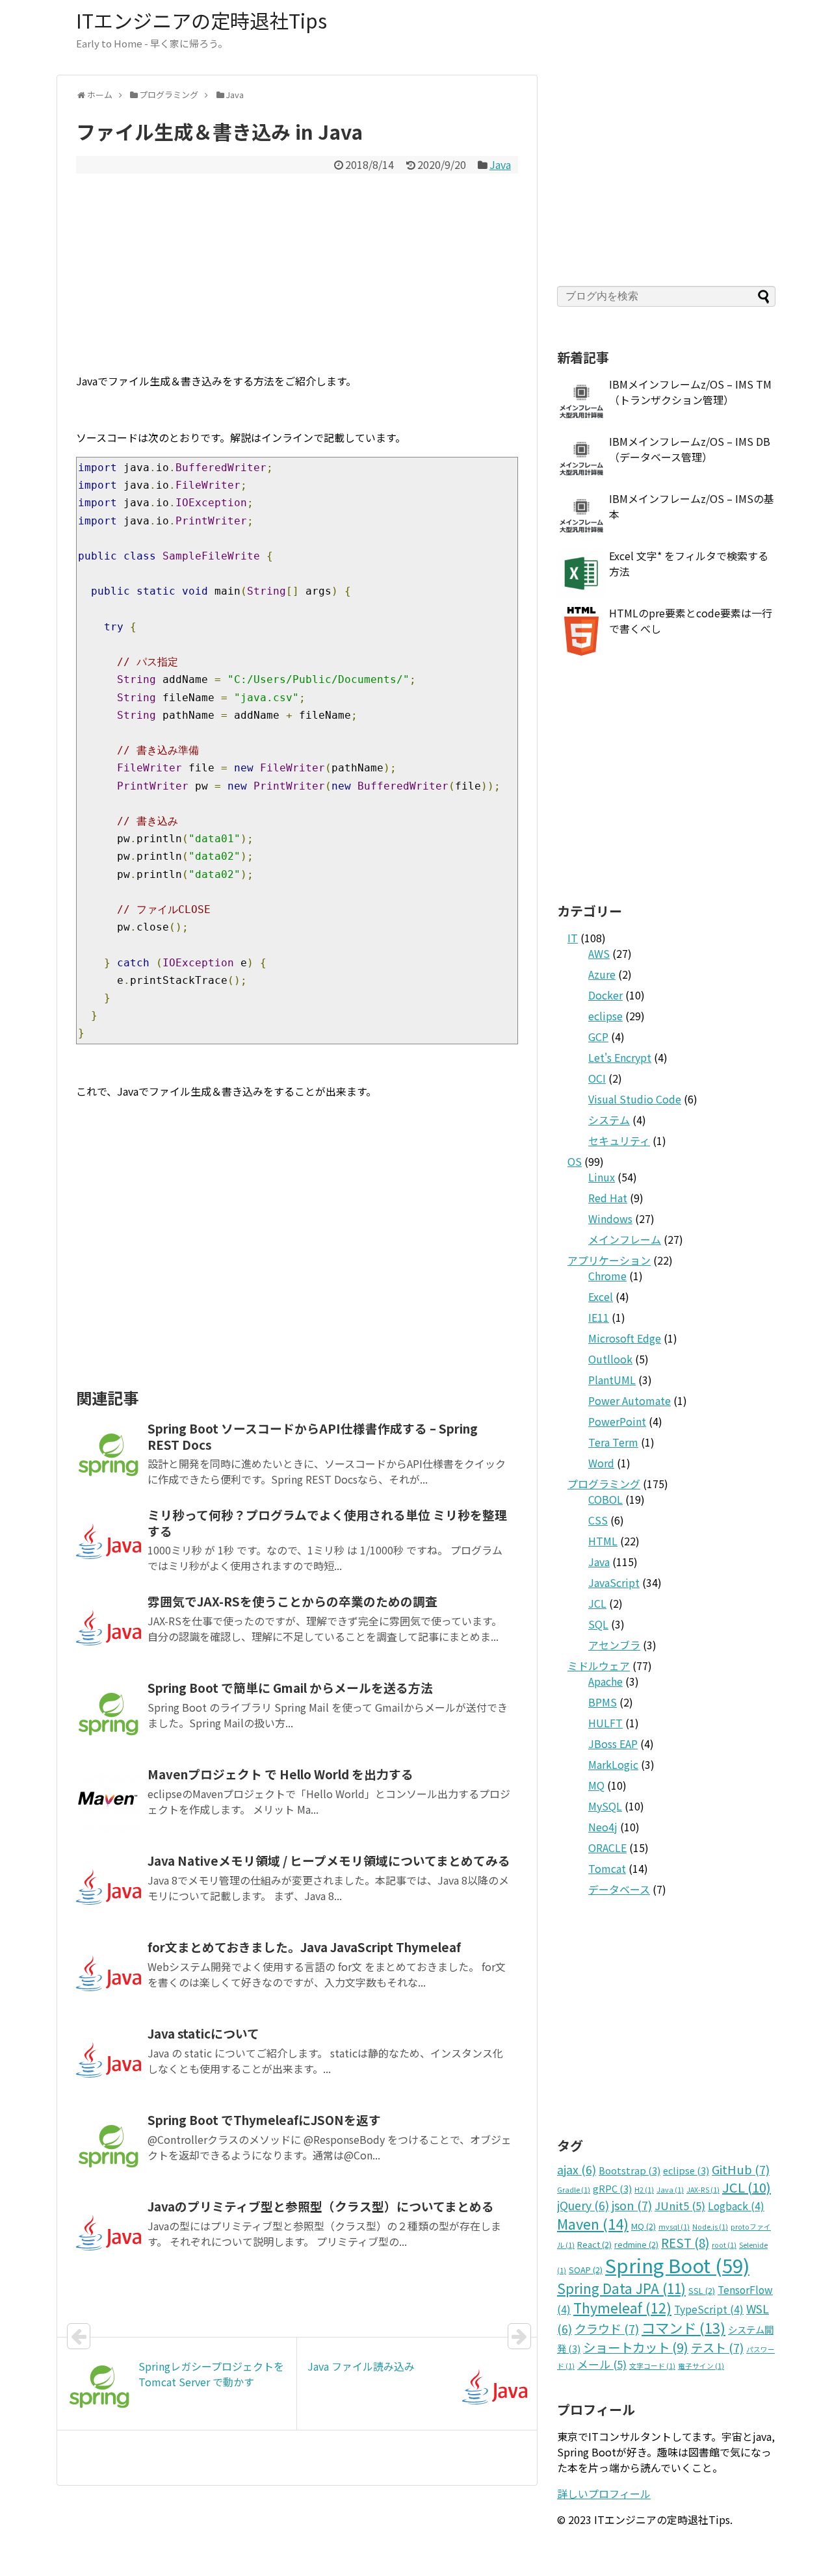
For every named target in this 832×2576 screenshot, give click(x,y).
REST (685, 2242)
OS (575, 1161)
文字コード (652, 2366)
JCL (597, 1603)
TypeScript (709, 2309)
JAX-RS (703, 2190)
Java (500, 164)
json (632, 2205)
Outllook (610, 1359)
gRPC (612, 2188)
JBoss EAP (613, 1744)
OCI (597, 1078)
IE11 (599, 1317)
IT (573, 938)
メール (602, 2364)
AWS (599, 953)
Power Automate (630, 1400)
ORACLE (607, 1848)
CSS (598, 1520)
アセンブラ (614, 1645)
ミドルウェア (599, 1666)
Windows (610, 1218)
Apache (605, 1681)
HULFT (605, 1723)
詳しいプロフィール (604, 2493)
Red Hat (608, 1198)
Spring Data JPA (621, 2288)
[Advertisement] (297, 271)
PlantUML (612, 1380)
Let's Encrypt (620, 1057)
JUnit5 (680, 2206)
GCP (598, 1037)
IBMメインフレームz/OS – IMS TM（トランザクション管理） (690, 392)
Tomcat (607, 1868)
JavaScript (614, 1582)
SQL (598, 1624)
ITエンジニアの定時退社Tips (201, 20)
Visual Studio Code (635, 1099)
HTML (603, 1541)
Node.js (710, 2227)
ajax (577, 2170)
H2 (644, 2190)
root (724, 2245)
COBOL (605, 1499)
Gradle (574, 2190)
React (594, 2244)
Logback (736, 2206)
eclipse (605, 1016)
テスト (717, 2347)
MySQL (605, 1806)
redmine (636, 2244)
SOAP (586, 2270)
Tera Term (613, 1442)
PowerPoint (617, 1421)
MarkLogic (613, 1764)
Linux (602, 1177)
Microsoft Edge (625, 1338)
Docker (605, 995)
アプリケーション (609, 1260)
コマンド (683, 2327)
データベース (619, 1889)
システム (609, 1120)
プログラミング (604, 1484)
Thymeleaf (622, 2308)
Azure (602, 974)
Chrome (607, 1276)
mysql (674, 2227)
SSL (702, 2290)
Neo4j (603, 1827)
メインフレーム (625, 1239)
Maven (593, 2223)
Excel (601, 1296)
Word (601, 1463)
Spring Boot (677, 2265)
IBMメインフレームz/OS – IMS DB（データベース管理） (690, 449)
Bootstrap (630, 2170)
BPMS (603, 1702)
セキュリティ (619, 1140)
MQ (596, 1785)
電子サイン (701, 2366)
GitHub (741, 2169)
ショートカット (636, 2347)
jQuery (583, 2205)
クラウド (607, 2328)
